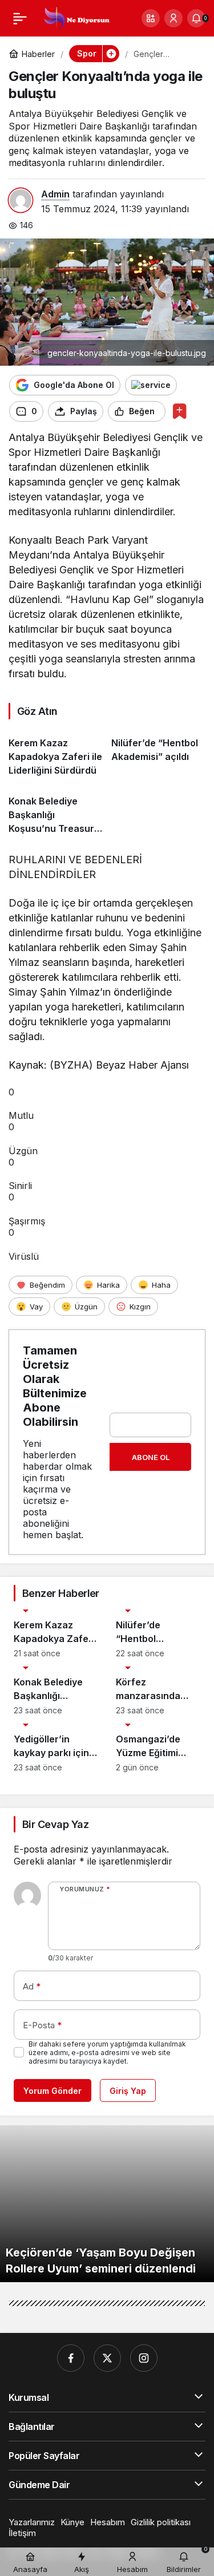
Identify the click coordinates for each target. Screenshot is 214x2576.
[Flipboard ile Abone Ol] (151, 385)
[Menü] (20, 18)
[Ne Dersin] (76, 17)
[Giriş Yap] (173, 18)
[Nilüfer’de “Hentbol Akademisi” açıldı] (158, 752)
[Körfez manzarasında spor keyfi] (158, 1691)
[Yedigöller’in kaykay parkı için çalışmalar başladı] (56, 1748)
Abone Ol (151, 1457)
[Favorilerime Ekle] (179, 411)
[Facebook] (71, 2358)
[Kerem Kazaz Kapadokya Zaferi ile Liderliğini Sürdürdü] (56, 752)
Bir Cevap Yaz (55, 1824)
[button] (151, 18)
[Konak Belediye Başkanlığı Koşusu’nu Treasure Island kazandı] (56, 810)
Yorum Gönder (53, 2091)
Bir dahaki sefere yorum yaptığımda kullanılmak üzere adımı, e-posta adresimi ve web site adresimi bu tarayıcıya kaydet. (107, 2053)
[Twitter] (107, 2358)
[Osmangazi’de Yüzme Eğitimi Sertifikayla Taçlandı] (158, 1748)
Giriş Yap (128, 2091)
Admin (55, 194)
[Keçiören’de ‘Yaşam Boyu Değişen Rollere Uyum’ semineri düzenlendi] (107, 2204)
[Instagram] (144, 2358)
